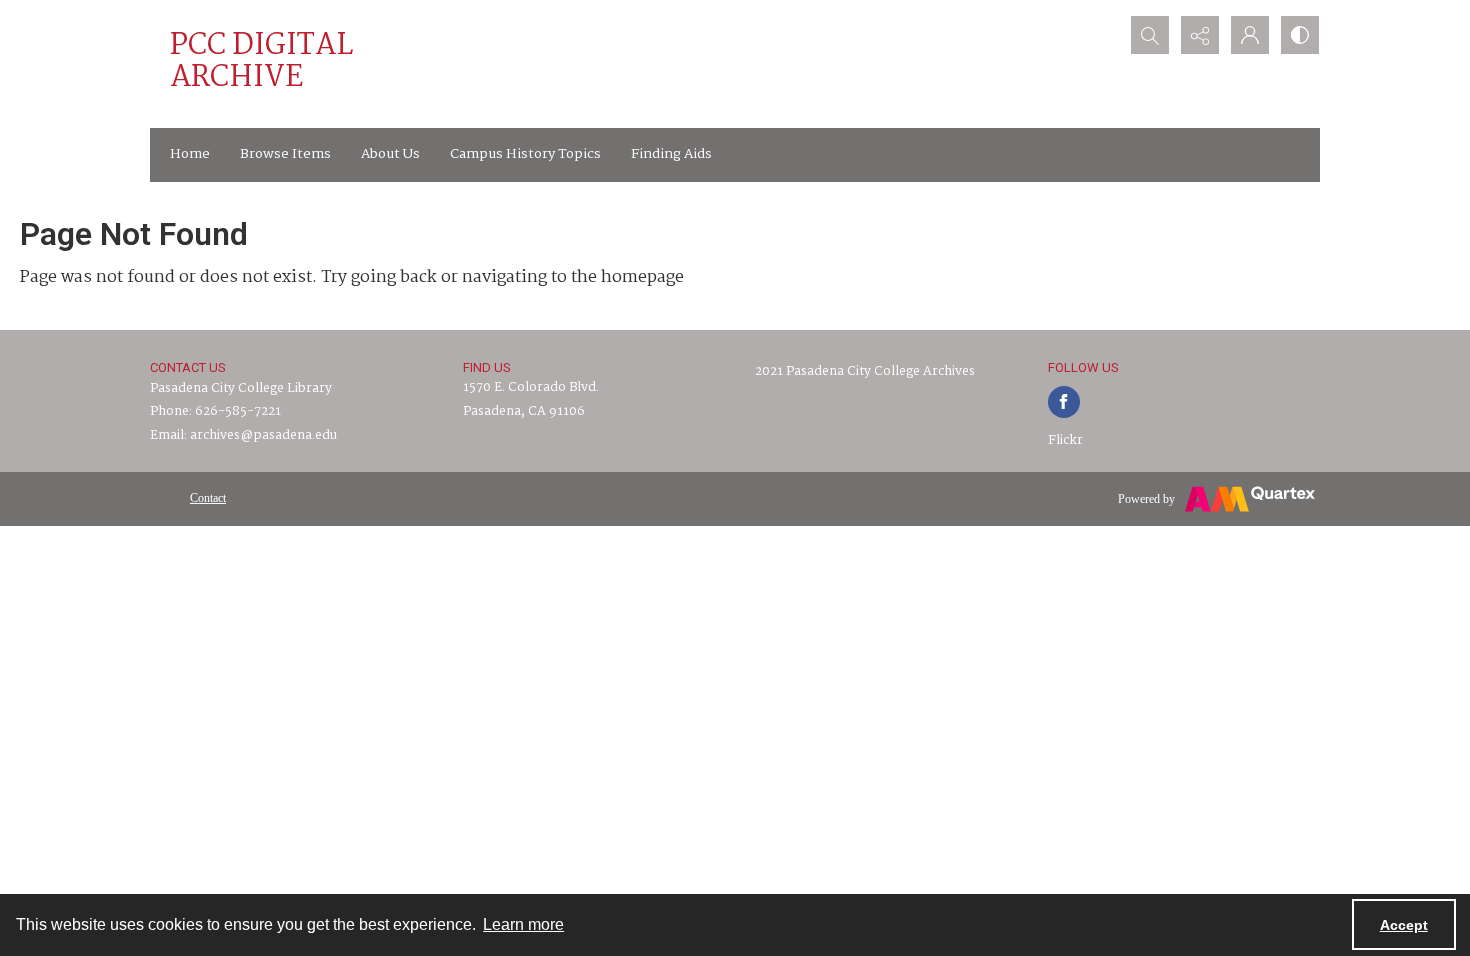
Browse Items (285, 154)
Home (190, 154)
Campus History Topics (525, 154)
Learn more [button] (523, 924)
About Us (390, 154)
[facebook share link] (1064, 402)
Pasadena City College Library (241, 388)
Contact (208, 498)
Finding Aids (671, 154)
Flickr (1065, 440)
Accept (1404, 925)
